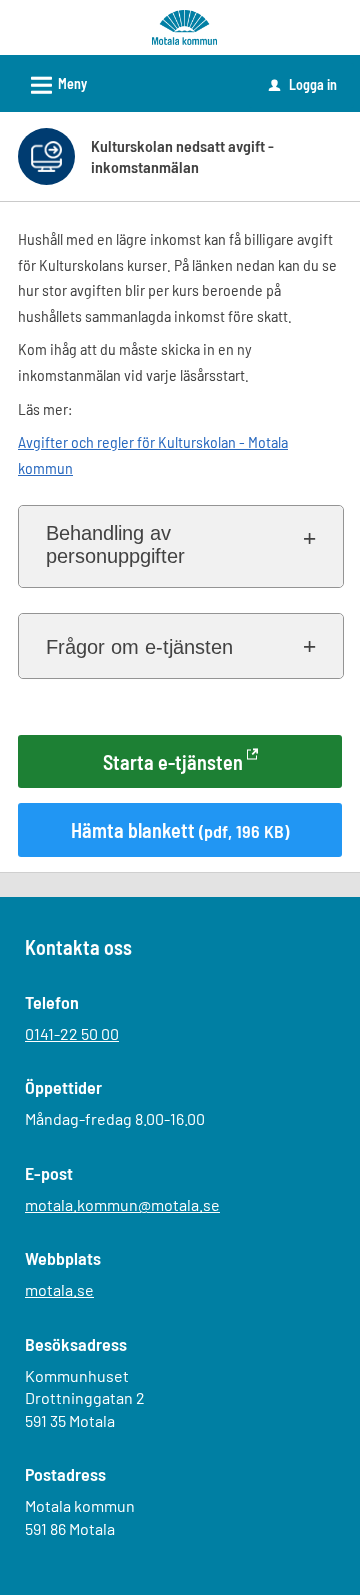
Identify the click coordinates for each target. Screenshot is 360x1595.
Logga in (303, 84)
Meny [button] (56, 85)
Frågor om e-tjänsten (139, 647)
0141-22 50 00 (72, 1033)
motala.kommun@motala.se (122, 1204)
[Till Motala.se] (184, 25)
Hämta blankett (180, 830)
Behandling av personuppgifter (115, 544)
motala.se (59, 1289)
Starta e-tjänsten (173, 762)
